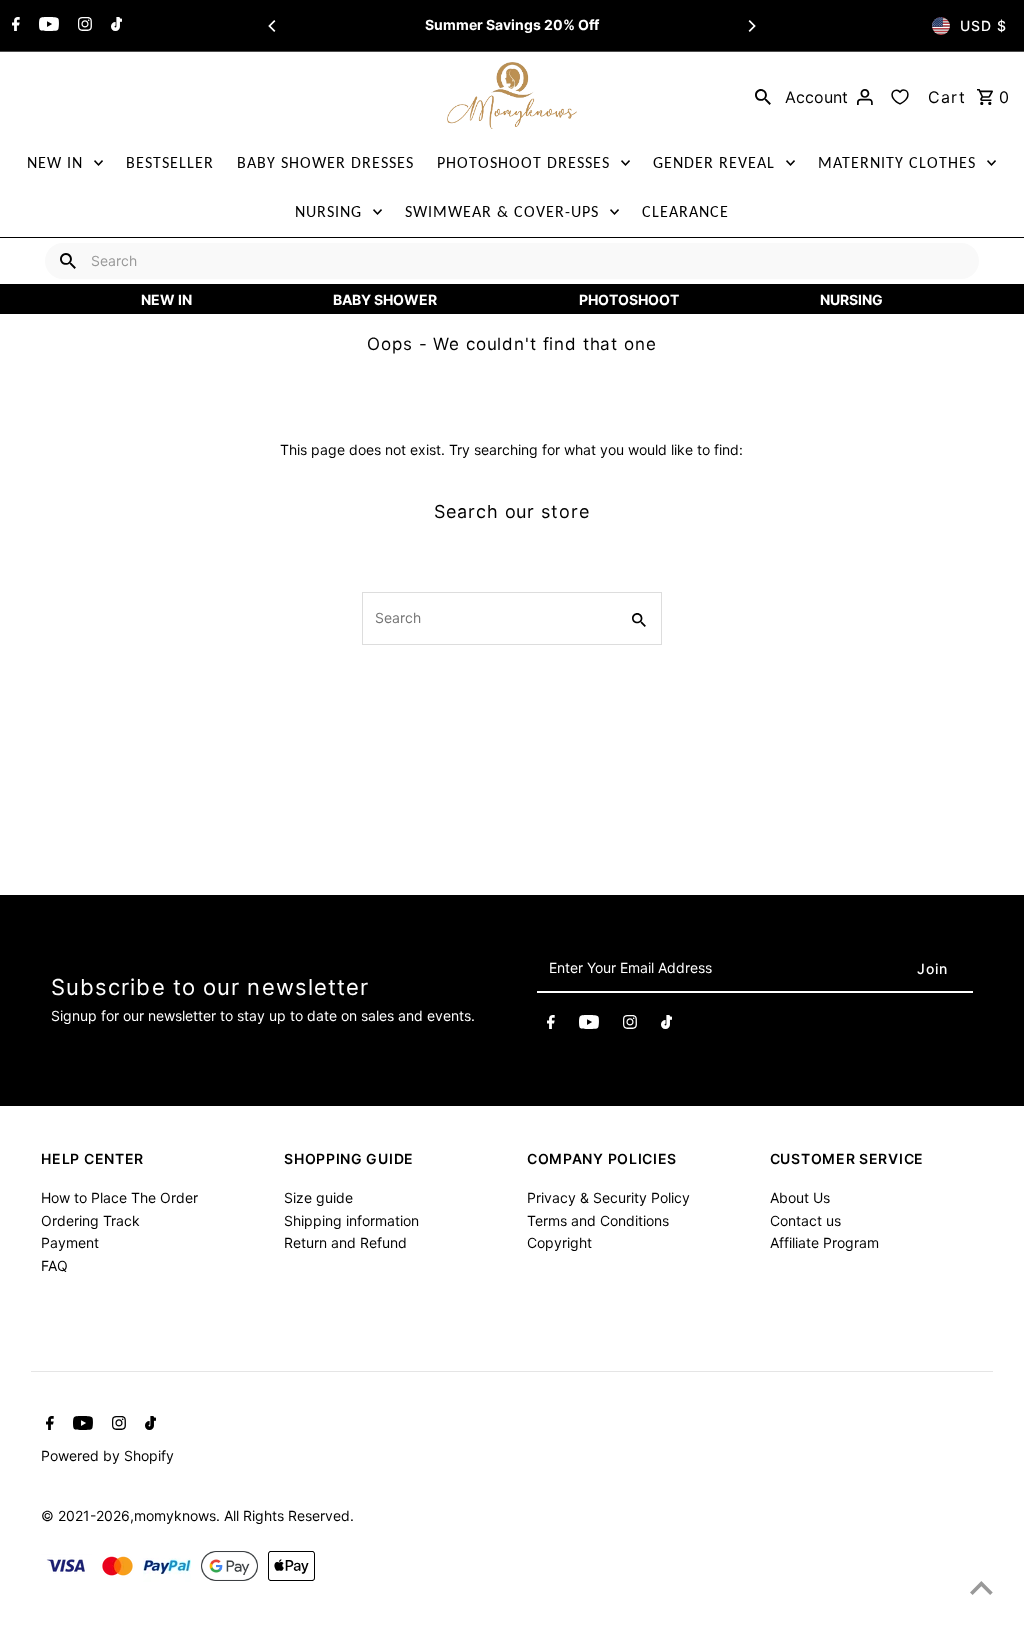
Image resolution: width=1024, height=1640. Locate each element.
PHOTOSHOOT (629, 299)
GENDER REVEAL (714, 162)
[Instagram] (82, 26)
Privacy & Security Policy (608, 1197)
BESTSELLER (170, 162)
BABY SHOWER (385, 299)
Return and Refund (345, 1242)
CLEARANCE (685, 211)
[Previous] (273, 26)
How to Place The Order (119, 1197)
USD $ (983, 25)
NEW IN (55, 162)
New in (166, 299)
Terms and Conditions (598, 1220)
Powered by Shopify (107, 1455)
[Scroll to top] (981, 1587)
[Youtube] (46, 26)
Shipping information (351, 1220)
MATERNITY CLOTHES (897, 162)
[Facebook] (13, 26)
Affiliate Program (824, 1242)
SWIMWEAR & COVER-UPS (502, 211)
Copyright (559, 1242)
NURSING (328, 211)
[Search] (763, 96)
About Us (800, 1197)
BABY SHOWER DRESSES (325, 162)
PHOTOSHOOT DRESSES (523, 162)
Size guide (318, 1197)
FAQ (54, 1265)
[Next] (751, 26)
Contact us (805, 1220)
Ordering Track (90, 1220)
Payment (70, 1242)
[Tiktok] (114, 26)
